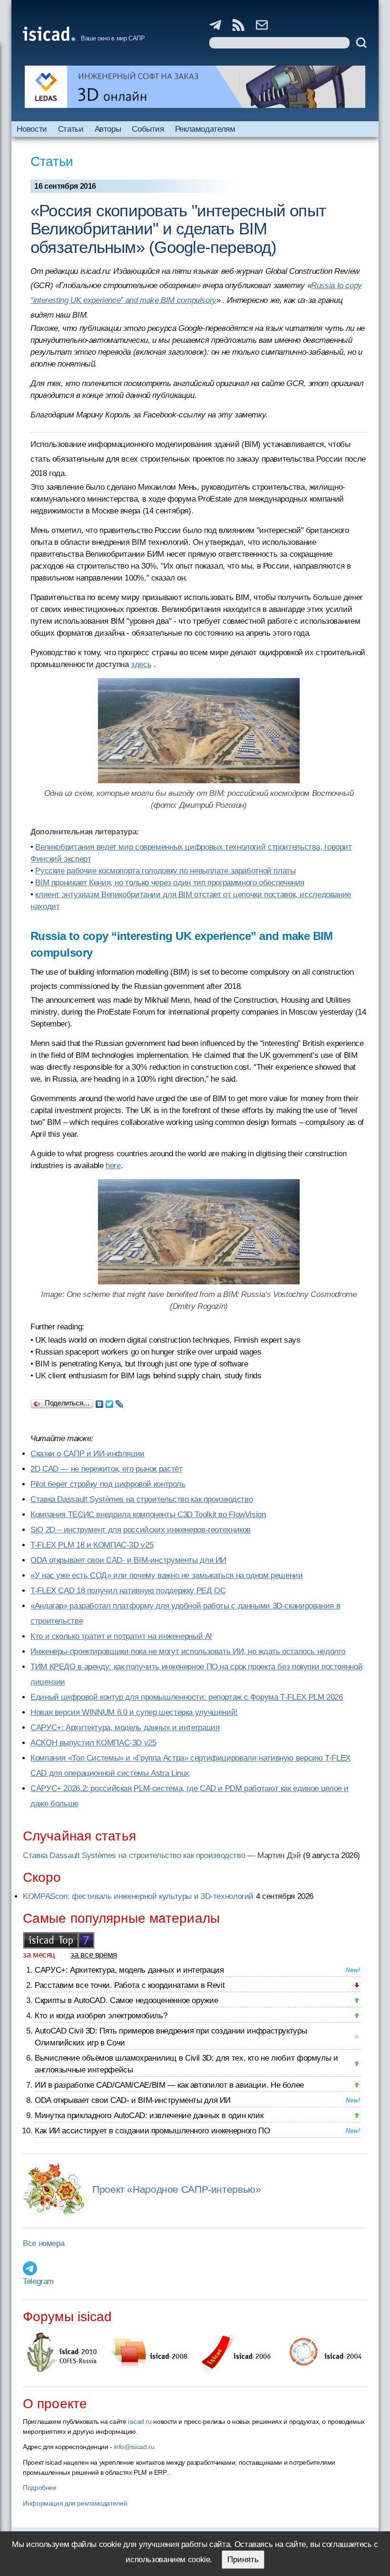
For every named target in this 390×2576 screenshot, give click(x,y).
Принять (243, 2560)
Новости (32, 129)
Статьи (71, 129)
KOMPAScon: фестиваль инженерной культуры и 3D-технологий (138, 1896)
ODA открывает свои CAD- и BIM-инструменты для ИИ (128, 1560)
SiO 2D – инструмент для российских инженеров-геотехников (141, 1530)
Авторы (108, 129)
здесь (141, 664)
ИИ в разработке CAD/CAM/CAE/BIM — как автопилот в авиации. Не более (169, 2085)
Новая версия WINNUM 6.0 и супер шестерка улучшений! (134, 1712)
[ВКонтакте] (100, 1402)
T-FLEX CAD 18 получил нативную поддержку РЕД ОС (128, 1591)
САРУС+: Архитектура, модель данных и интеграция (125, 1728)
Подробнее (40, 2488)
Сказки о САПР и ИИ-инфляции (88, 1454)
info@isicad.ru (134, 2447)
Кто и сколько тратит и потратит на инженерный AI (121, 1636)
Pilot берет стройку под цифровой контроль (108, 1484)
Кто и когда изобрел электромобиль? (101, 2016)
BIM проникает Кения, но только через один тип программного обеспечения (170, 883)
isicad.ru (140, 2421)
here (113, 1166)
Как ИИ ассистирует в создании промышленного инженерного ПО (152, 2131)
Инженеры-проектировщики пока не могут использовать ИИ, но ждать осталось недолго (188, 1651)
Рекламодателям (205, 129)
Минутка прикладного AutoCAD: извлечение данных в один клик (149, 2116)
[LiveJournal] (120, 1402)
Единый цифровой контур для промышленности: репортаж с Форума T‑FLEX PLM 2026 (187, 1697)
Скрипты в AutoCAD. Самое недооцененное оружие (126, 2000)
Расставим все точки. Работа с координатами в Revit (130, 1985)
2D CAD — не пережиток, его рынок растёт (106, 1469)
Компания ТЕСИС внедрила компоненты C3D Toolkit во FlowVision (148, 1515)
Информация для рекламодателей (75, 2503)
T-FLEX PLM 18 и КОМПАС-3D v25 (92, 1545)
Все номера (44, 2243)
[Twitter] (110, 1402)
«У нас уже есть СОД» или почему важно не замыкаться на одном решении (167, 1575)
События (148, 129)
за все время (94, 1955)
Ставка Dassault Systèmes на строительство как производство (141, 1499)
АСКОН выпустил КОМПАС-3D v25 (93, 1743)
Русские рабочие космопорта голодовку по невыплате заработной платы (165, 871)
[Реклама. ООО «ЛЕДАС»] (195, 87)
